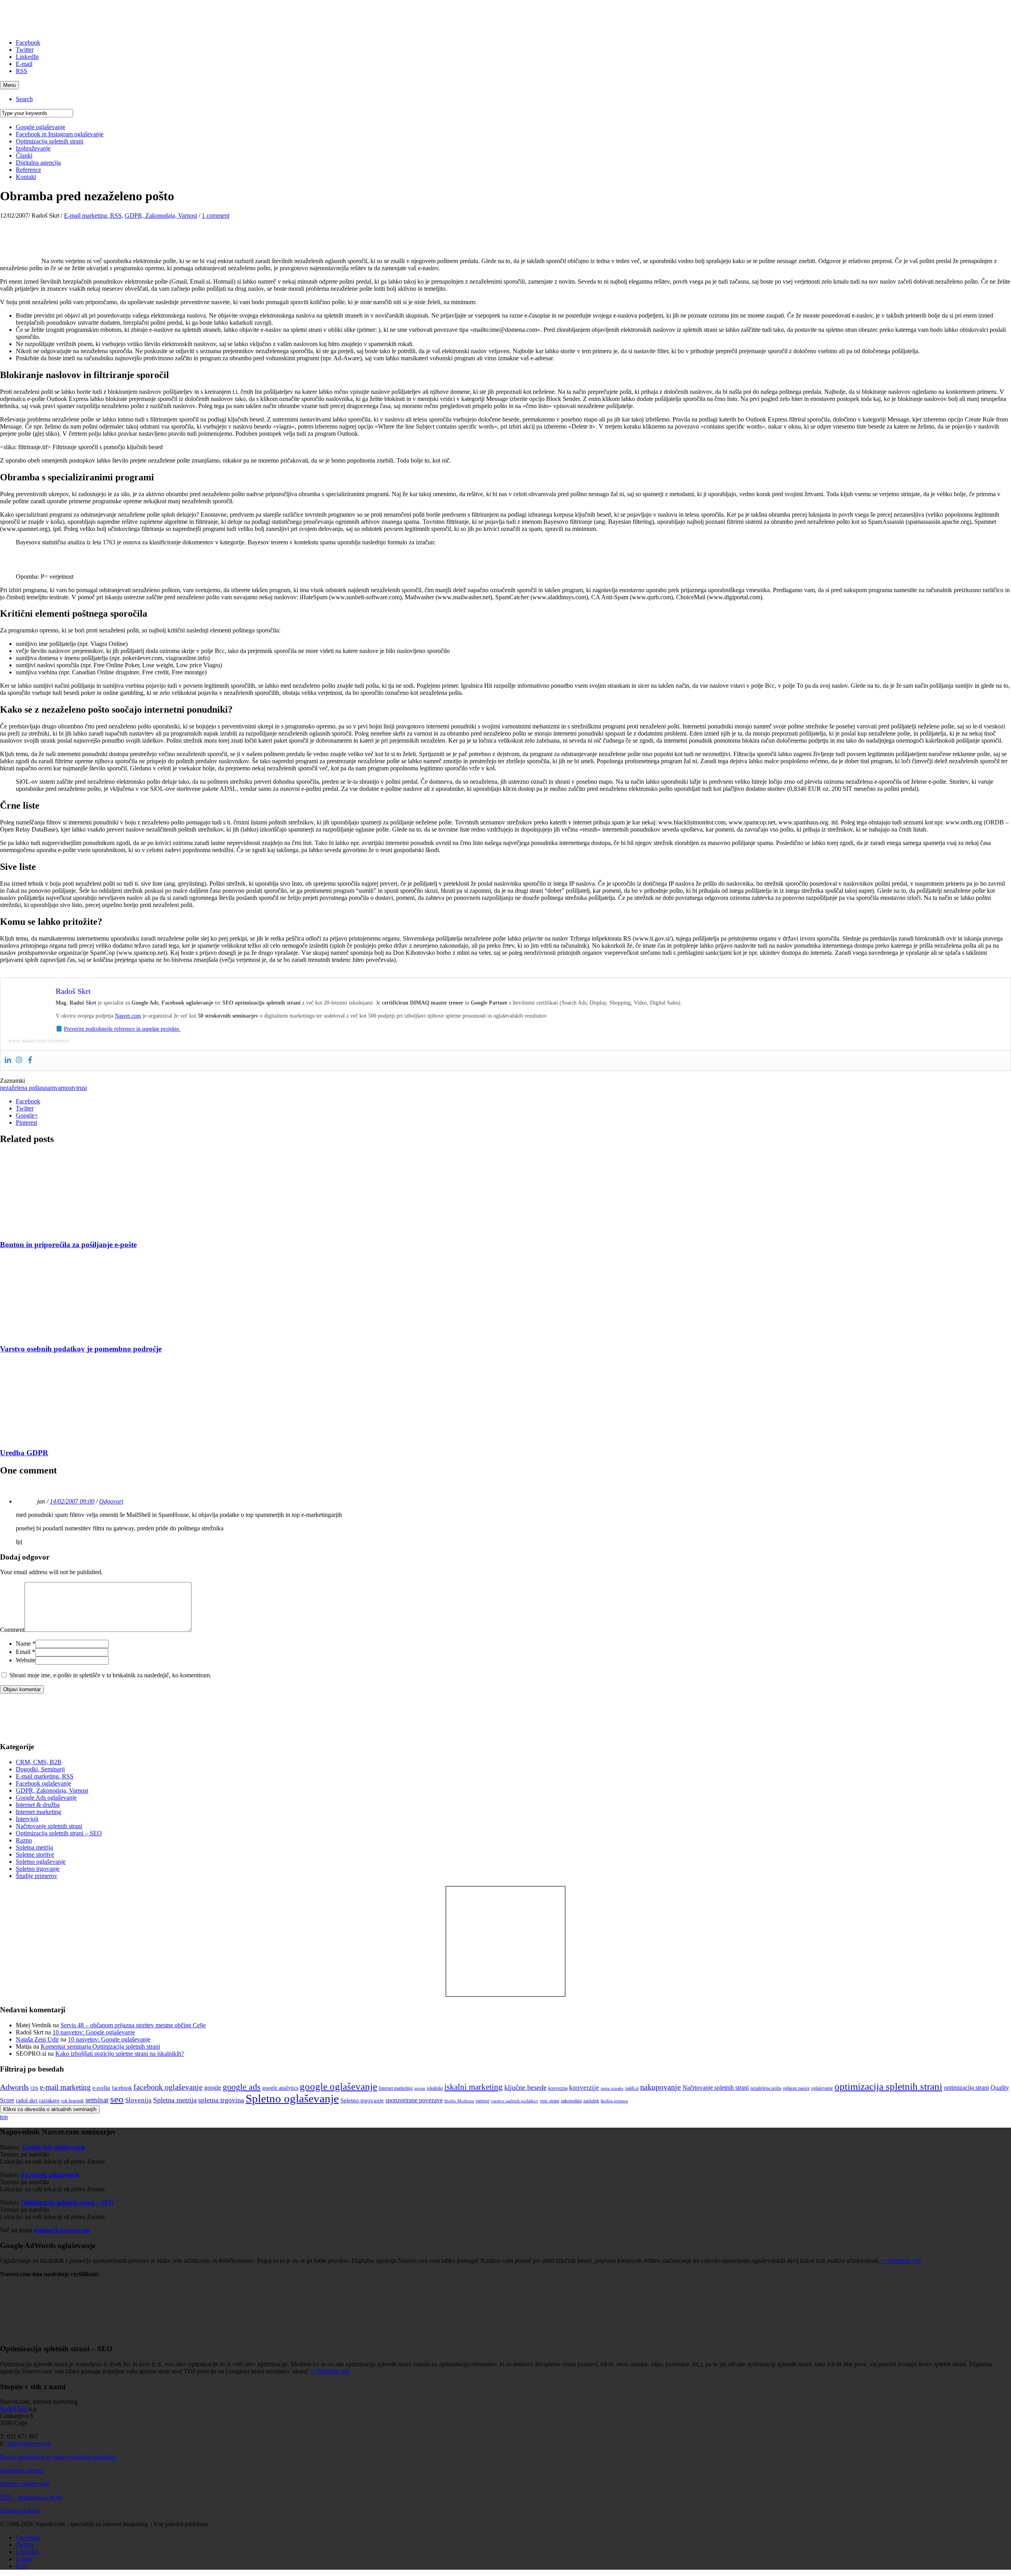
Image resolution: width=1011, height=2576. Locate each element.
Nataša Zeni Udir (37, 2039)
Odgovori (111, 1501)
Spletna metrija (34, 1847)
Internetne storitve (22, 2470)
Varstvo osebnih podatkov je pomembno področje (81, 1349)
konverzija (558, 2088)
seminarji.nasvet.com (62, 2230)
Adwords (14, 2087)
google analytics (280, 2088)
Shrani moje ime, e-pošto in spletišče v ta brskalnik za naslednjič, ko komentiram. (110, 1675)
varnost (64, 1088)
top (4, 2117)
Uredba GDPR (24, 1453)
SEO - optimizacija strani (31, 2497)
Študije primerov (37, 1876)
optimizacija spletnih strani (888, 2086)
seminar (97, 2100)
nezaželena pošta (21, 1088)
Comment (12, 1630)
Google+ (27, 1115)
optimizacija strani (966, 2088)
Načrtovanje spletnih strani (49, 1826)
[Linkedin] (8, 1060)
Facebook (28, 42)
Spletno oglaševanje (41, 1862)
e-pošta (101, 2088)
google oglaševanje (338, 2086)
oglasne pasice (796, 2088)
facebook (122, 2088)
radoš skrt (27, 2101)
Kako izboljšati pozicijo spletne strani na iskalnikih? (120, 2054)
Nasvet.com (128, 1016)
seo (117, 2099)
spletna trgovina (221, 2100)
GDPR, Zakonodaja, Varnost (161, 215)
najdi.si (632, 2088)
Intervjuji (27, 1819)
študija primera (614, 2101)
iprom (420, 2088)
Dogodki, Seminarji (40, 1769)
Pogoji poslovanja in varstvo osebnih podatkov (58, 2457)
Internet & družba (38, 1805)
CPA (34, 2088)
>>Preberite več (900, 2261)
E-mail (24, 64)
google (213, 2088)
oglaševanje (822, 2088)
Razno (24, 1840)
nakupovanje (661, 2087)
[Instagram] (19, 1060)
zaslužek (591, 2101)
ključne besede (525, 2087)
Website (26, 1660)
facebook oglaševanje (168, 2087)
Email (25, 1652)
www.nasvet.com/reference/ (39, 1041)
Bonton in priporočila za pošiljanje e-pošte (68, 1245)
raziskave (49, 2101)
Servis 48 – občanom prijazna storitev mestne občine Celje (133, 2025)
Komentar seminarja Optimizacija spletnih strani (100, 2046)
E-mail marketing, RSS (93, 215)
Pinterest (26, 1122)
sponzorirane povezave (414, 2100)
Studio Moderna (459, 2101)
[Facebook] (30, 1060)
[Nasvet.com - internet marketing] (505, 1995)
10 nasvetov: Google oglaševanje (94, 2032)
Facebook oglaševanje (43, 1783)
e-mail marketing (65, 2087)
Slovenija (138, 2100)
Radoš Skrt (14, 2409)
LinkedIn (27, 57)
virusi (80, 1088)
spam (48, 1088)
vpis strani (550, 2101)
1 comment (216, 215)
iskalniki (435, 2088)
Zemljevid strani (20, 2511)
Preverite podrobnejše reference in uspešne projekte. (122, 1029)
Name (26, 1644)
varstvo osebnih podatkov (515, 2101)
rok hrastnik (72, 2101)
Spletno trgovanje (38, 1869)
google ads (242, 2087)
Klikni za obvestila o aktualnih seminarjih (50, 2109)
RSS (22, 71)
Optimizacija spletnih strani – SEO (59, 1833)
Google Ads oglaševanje (46, 1798)
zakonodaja (571, 2101)
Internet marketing (39, 1812)
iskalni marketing (474, 2087)
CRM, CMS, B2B (39, 1762)
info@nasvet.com (29, 2443)
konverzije (584, 2088)
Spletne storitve (35, 1854)
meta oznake (612, 2088)
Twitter (25, 50)
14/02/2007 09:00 (72, 1501)
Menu (9, 85)
